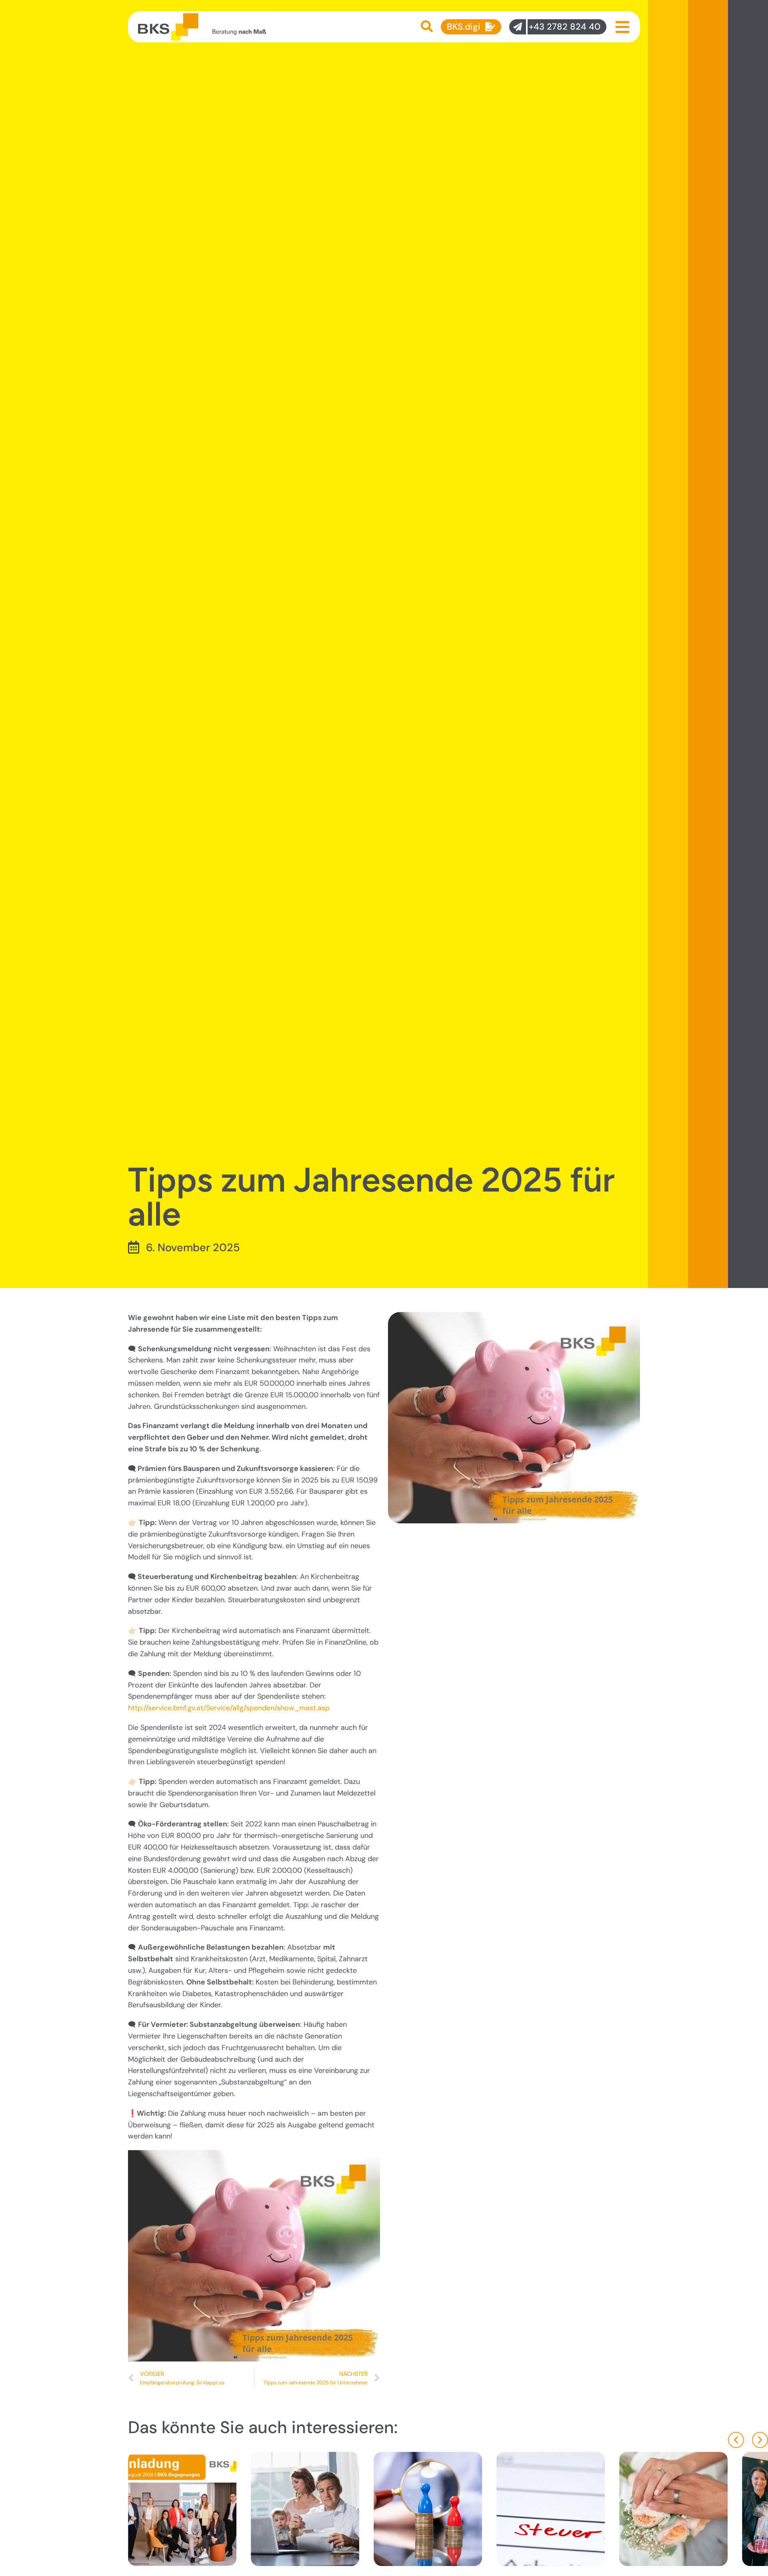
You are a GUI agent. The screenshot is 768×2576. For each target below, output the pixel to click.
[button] (736, 2440)
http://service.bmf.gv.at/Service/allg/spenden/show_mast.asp (229, 1708)
